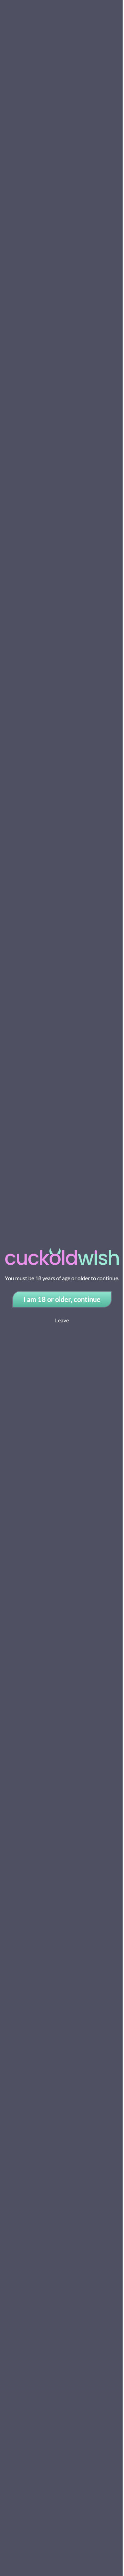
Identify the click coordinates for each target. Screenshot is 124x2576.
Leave (62, 1320)
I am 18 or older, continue (62, 1299)
